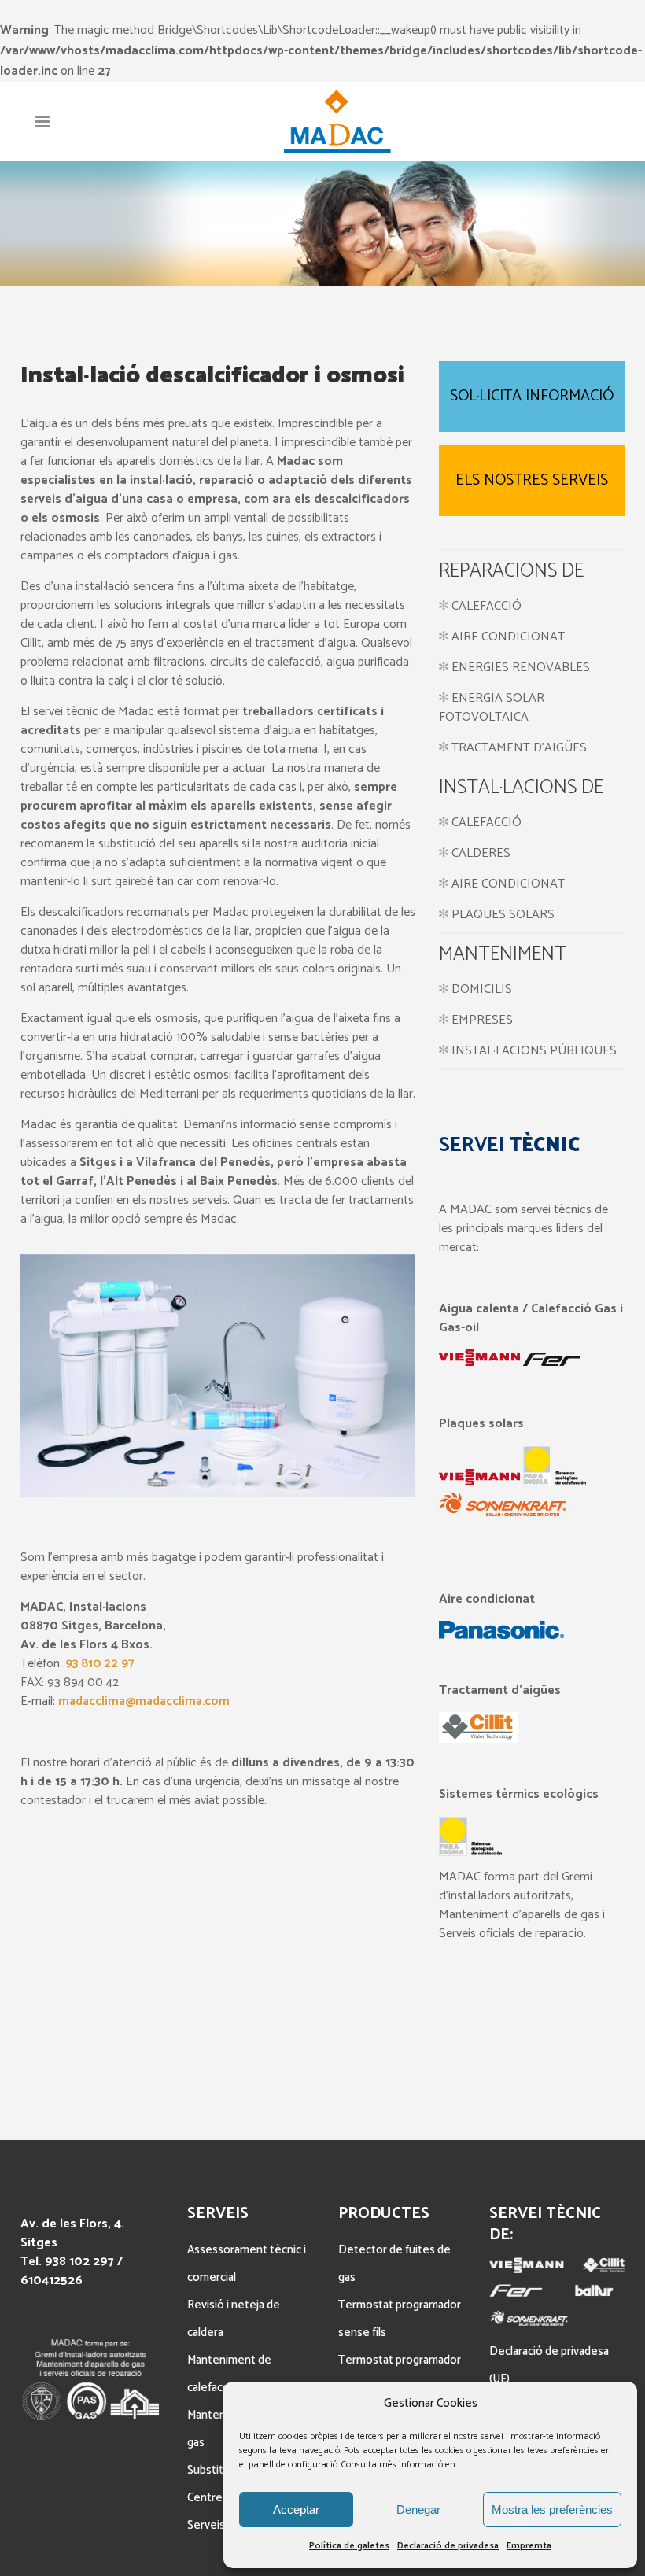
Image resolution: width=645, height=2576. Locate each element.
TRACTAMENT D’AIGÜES (518, 748)
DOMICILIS (482, 989)
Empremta (529, 2546)
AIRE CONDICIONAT (507, 637)
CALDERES (479, 853)
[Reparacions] (444, 637)
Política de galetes (349, 2546)
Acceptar (296, 2510)
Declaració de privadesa (448, 2546)
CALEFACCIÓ (485, 606)
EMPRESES (482, 1020)
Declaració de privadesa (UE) (549, 2365)
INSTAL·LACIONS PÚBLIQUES (534, 1051)
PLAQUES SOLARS (503, 915)
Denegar (418, 2510)
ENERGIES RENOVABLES (519, 668)
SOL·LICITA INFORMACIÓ (532, 396)
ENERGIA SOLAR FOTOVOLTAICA (492, 708)
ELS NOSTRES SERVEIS (532, 480)
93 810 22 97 (100, 1664)
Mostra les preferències (552, 2510)
